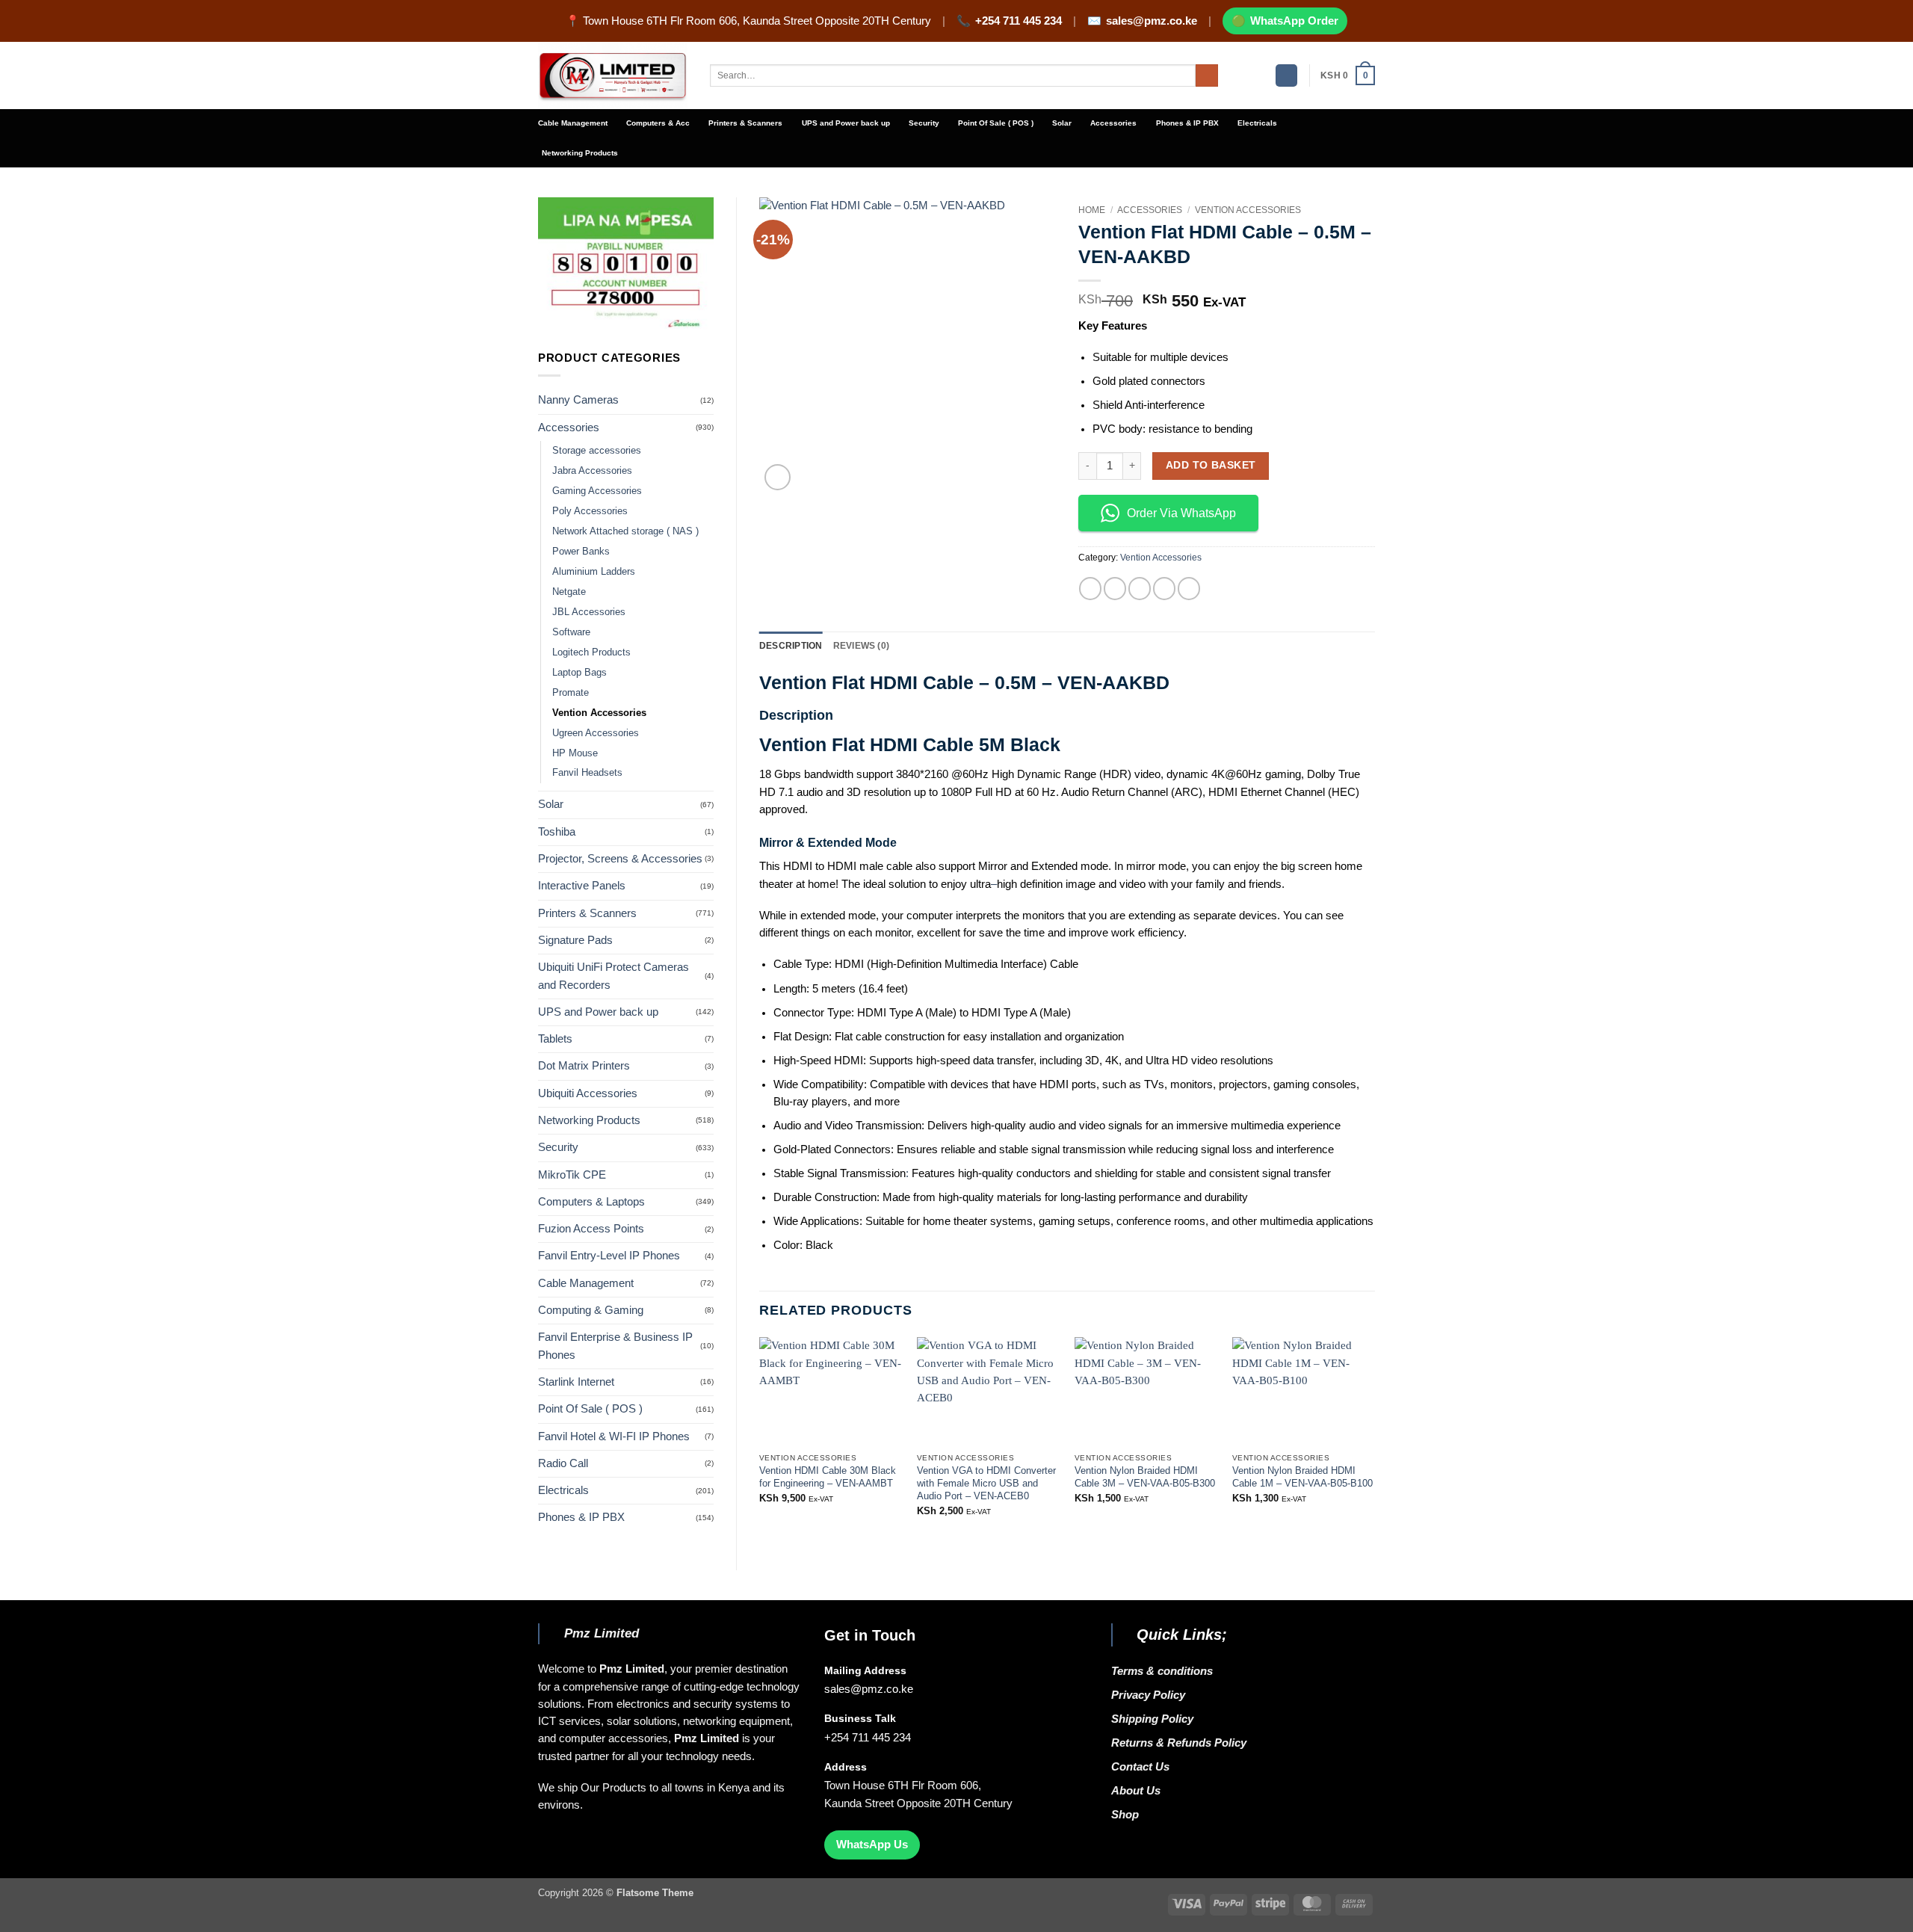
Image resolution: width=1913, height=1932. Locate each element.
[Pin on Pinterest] (1164, 588)
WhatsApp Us (872, 1845)
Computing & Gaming (591, 1310)
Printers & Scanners (745, 123)
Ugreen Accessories (596, 733)
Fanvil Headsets (587, 772)
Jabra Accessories (592, 470)
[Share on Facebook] (1090, 588)
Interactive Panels (582, 886)
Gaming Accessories (597, 491)
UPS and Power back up (846, 123)
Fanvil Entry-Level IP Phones (609, 1256)
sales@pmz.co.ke (1152, 21)
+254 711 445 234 (1019, 21)
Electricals (1257, 123)
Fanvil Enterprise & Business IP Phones (615, 1346)
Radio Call (563, 1463)
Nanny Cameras (578, 400)
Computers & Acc (658, 123)
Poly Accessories (590, 511)
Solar (1062, 123)
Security (924, 123)
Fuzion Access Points (591, 1229)
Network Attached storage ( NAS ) (625, 531)
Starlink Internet (576, 1382)
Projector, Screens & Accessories (620, 859)
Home (1092, 210)
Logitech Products (591, 652)
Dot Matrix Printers (584, 1066)
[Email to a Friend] (1140, 588)
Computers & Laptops (591, 1202)
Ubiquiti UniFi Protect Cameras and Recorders (614, 976)
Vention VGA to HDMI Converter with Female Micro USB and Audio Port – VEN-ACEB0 (986, 1483)
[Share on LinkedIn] (1189, 588)
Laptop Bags (580, 672)
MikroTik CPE (572, 1175)
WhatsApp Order (1294, 21)
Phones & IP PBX (1187, 123)
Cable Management (573, 123)
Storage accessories (597, 450)
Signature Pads (575, 940)
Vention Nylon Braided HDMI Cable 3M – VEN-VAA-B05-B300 (1145, 1477)
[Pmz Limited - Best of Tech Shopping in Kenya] (613, 76)
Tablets (555, 1039)
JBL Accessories (589, 612)
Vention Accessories (599, 713)
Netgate (569, 592)
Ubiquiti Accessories (588, 1093)
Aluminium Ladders (594, 571)
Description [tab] (791, 645)
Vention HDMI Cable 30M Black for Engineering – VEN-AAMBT (828, 1477)
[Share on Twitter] (1115, 588)
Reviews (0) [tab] (862, 645)
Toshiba (557, 832)
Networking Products (580, 153)
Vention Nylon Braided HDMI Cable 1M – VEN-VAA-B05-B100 (1302, 1477)
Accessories (1113, 123)
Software (571, 632)
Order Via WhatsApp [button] (1181, 513)
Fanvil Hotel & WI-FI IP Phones (614, 1436)
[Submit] (1207, 76)
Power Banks (581, 551)
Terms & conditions (1165, 1671)
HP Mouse (575, 753)
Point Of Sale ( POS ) (996, 123)
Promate (571, 692)
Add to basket (1211, 465)
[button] (1286, 75)
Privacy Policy (1148, 1695)
